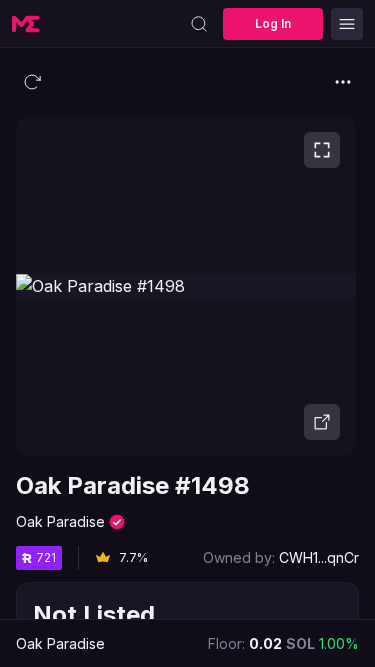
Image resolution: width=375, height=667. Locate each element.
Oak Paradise (60, 521)
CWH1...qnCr (319, 557)
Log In (273, 23)
